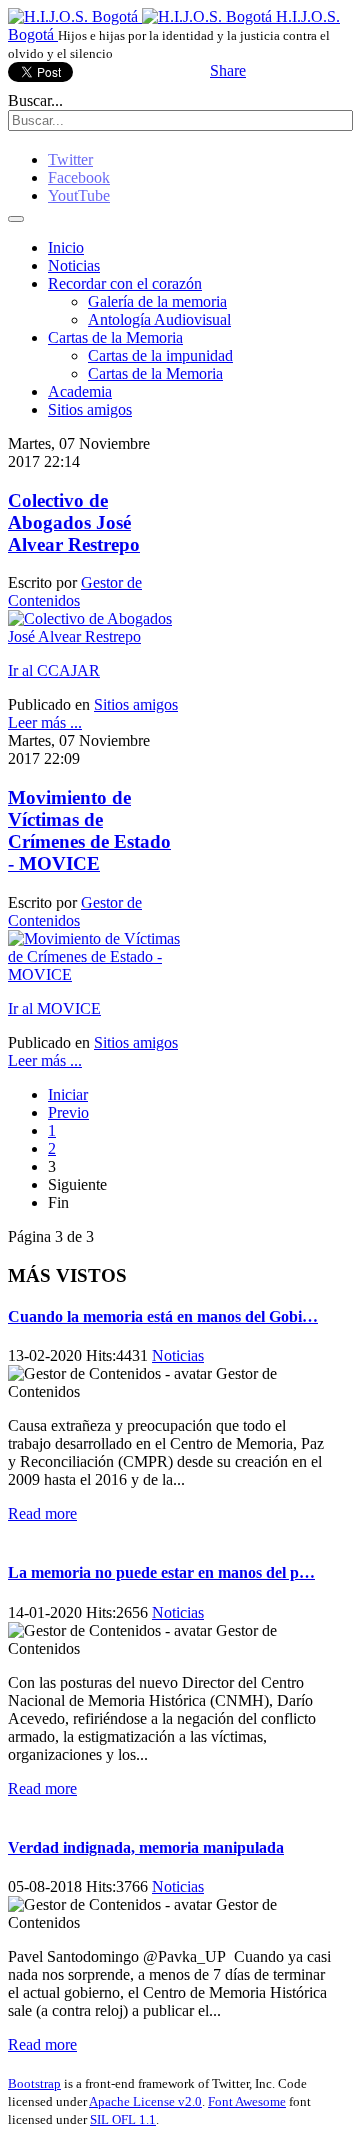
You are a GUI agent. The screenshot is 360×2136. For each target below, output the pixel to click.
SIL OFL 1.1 (123, 2119)
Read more (42, 1513)
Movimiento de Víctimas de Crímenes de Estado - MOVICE (89, 830)
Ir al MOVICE (54, 1008)
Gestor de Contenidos (75, 591)
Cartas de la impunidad (160, 355)
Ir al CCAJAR (54, 670)
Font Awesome (247, 2101)
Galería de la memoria (157, 301)
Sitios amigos (90, 409)
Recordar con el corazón (125, 283)
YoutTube (79, 195)
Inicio (66, 247)
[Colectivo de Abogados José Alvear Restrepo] (94, 636)
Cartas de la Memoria (115, 337)
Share (228, 70)
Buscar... (35, 100)
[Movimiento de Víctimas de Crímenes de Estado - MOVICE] (94, 974)
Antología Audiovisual (159, 319)
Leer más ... (45, 722)
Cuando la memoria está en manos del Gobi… (163, 1316)
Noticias (74, 265)
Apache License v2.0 (145, 2101)
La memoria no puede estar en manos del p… (161, 1572)
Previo (68, 1112)
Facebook (79, 177)
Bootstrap (34, 2083)
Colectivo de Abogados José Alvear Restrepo (74, 522)
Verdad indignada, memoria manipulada (146, 1847)
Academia (80, 391)
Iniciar (68, 1094)
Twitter (70, 159)
